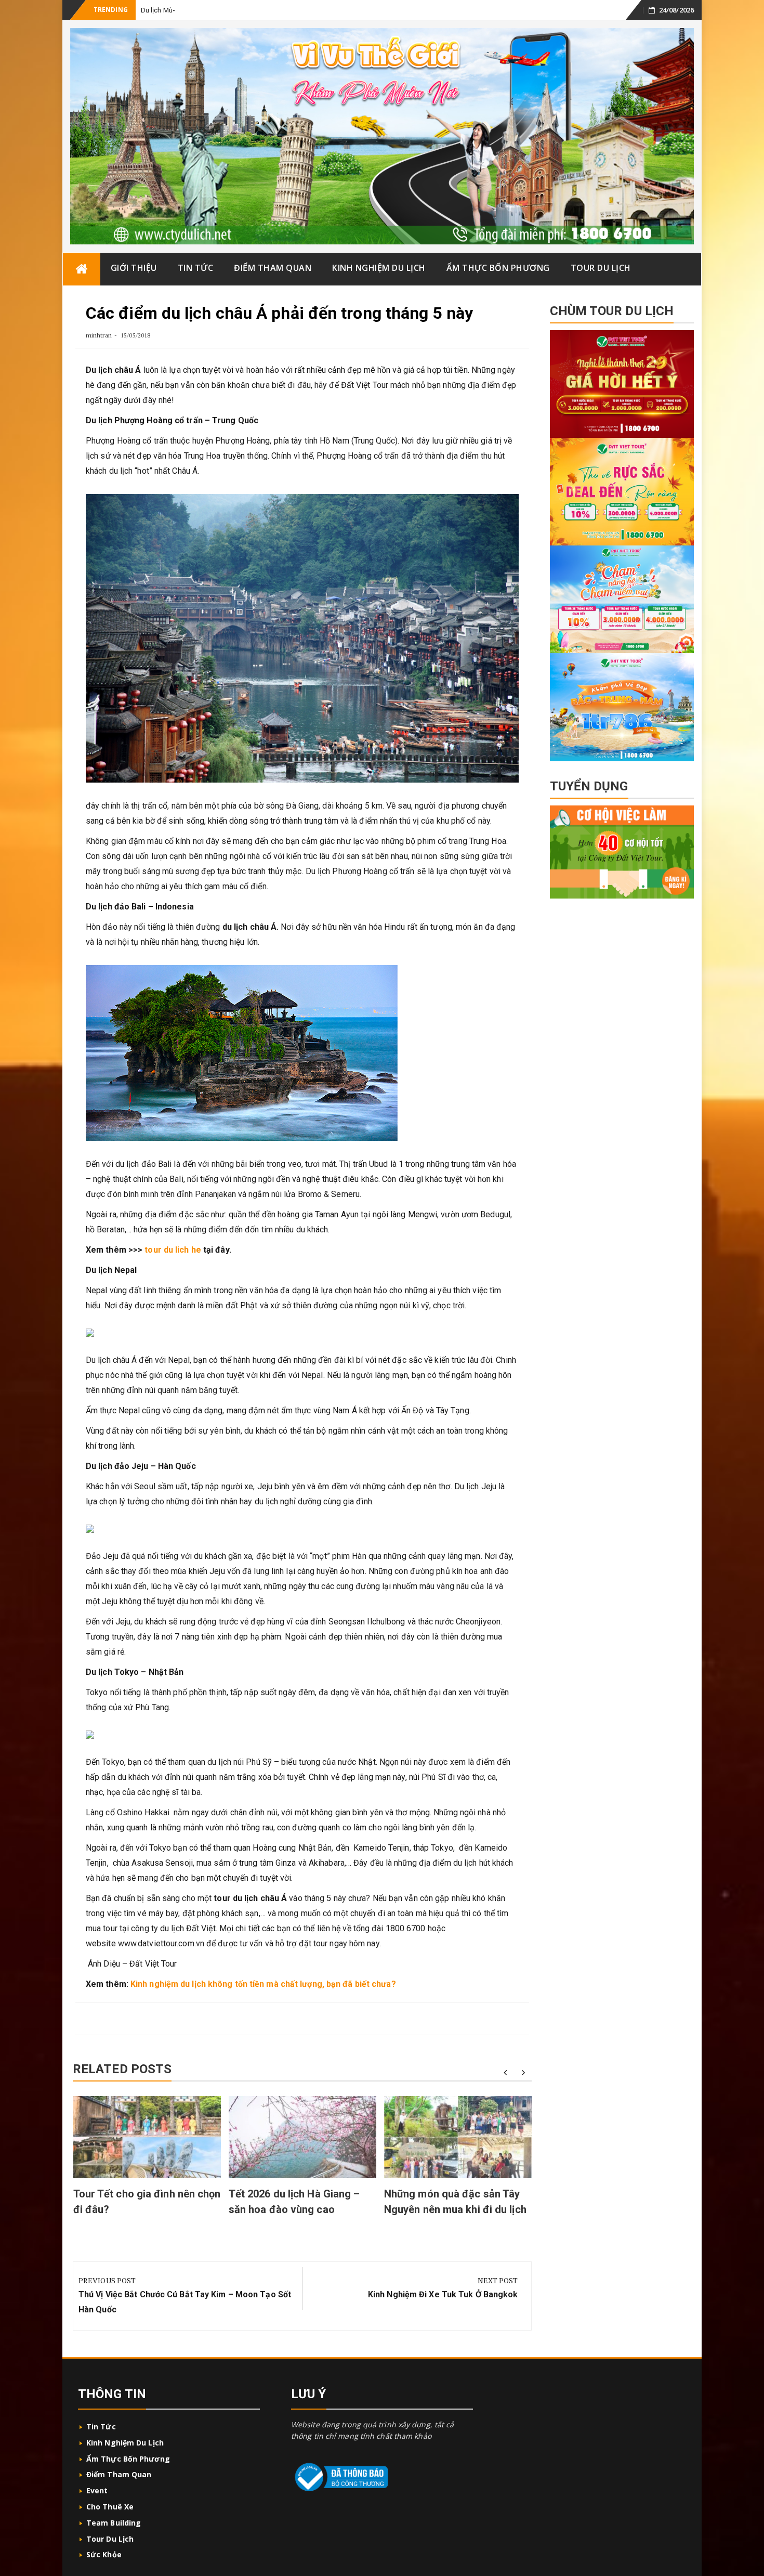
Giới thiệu (134, 268)
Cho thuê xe (110, 2507)
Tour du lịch (601, 268)
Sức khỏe (104, 2554)
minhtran (99, 335)
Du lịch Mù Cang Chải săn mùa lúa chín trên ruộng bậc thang (231, 10)
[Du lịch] (82, 269)
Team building (114, 2523)
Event (97, 2490)
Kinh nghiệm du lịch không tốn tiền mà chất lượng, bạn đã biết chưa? (263, 1984)
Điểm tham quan (273, 268)
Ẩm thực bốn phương (498, 268)
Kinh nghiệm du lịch (379, 268)
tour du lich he (173, 1250)
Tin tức (196, 268)
